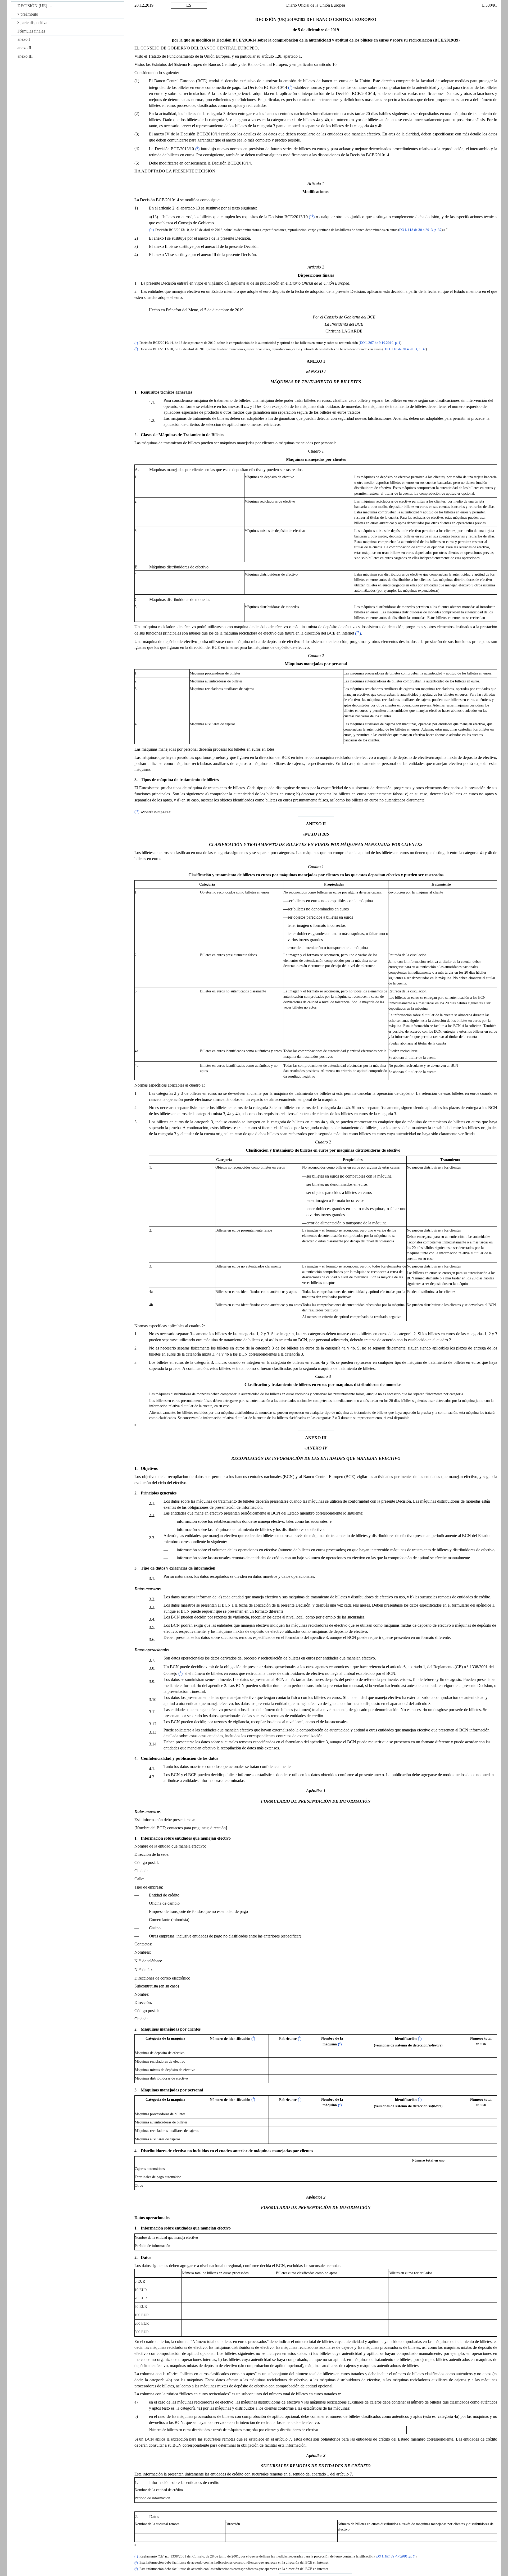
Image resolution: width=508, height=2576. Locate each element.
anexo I (24, 39)
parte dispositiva (34, 23)
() (290, 87)
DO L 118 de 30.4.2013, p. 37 (420, 230)
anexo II (24, 48)
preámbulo (29, 14)
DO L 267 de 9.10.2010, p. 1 (380, 343)
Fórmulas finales (31, 31)
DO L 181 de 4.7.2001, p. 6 (395, 2556)
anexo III (25, 56)
